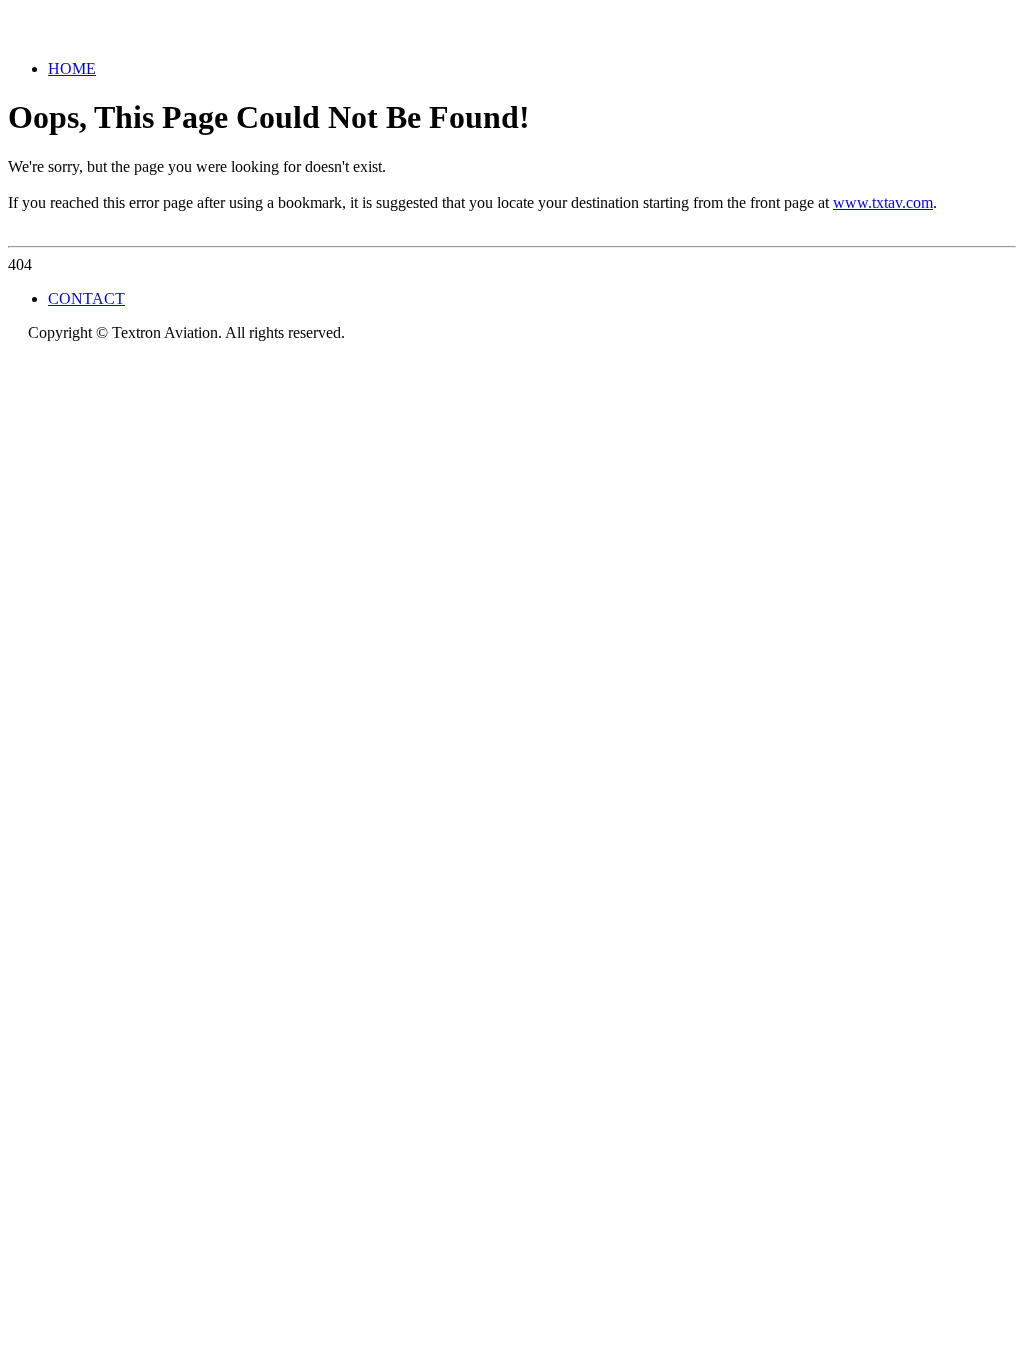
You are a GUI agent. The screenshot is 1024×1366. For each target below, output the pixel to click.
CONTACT (86, 298)
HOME (72, 68)
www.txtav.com (883, 202)
